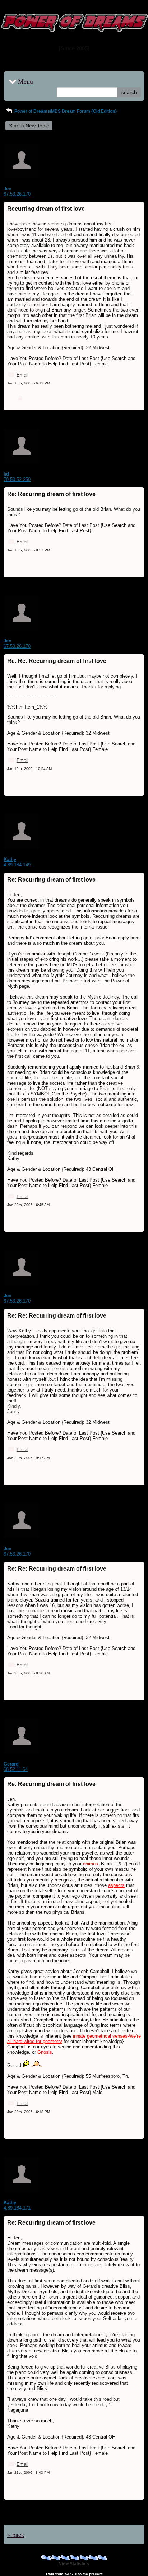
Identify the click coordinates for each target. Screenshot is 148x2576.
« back (16, 2534)
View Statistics (74, 2564)
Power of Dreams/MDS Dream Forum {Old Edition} (65, 111)
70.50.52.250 (17, 479)
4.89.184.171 (17, 2208)
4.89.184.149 (17, 865)
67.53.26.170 (17, 194)
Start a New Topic (29, 126)
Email (22, 375)
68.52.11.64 (16, 1769)
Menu (26, 81)
